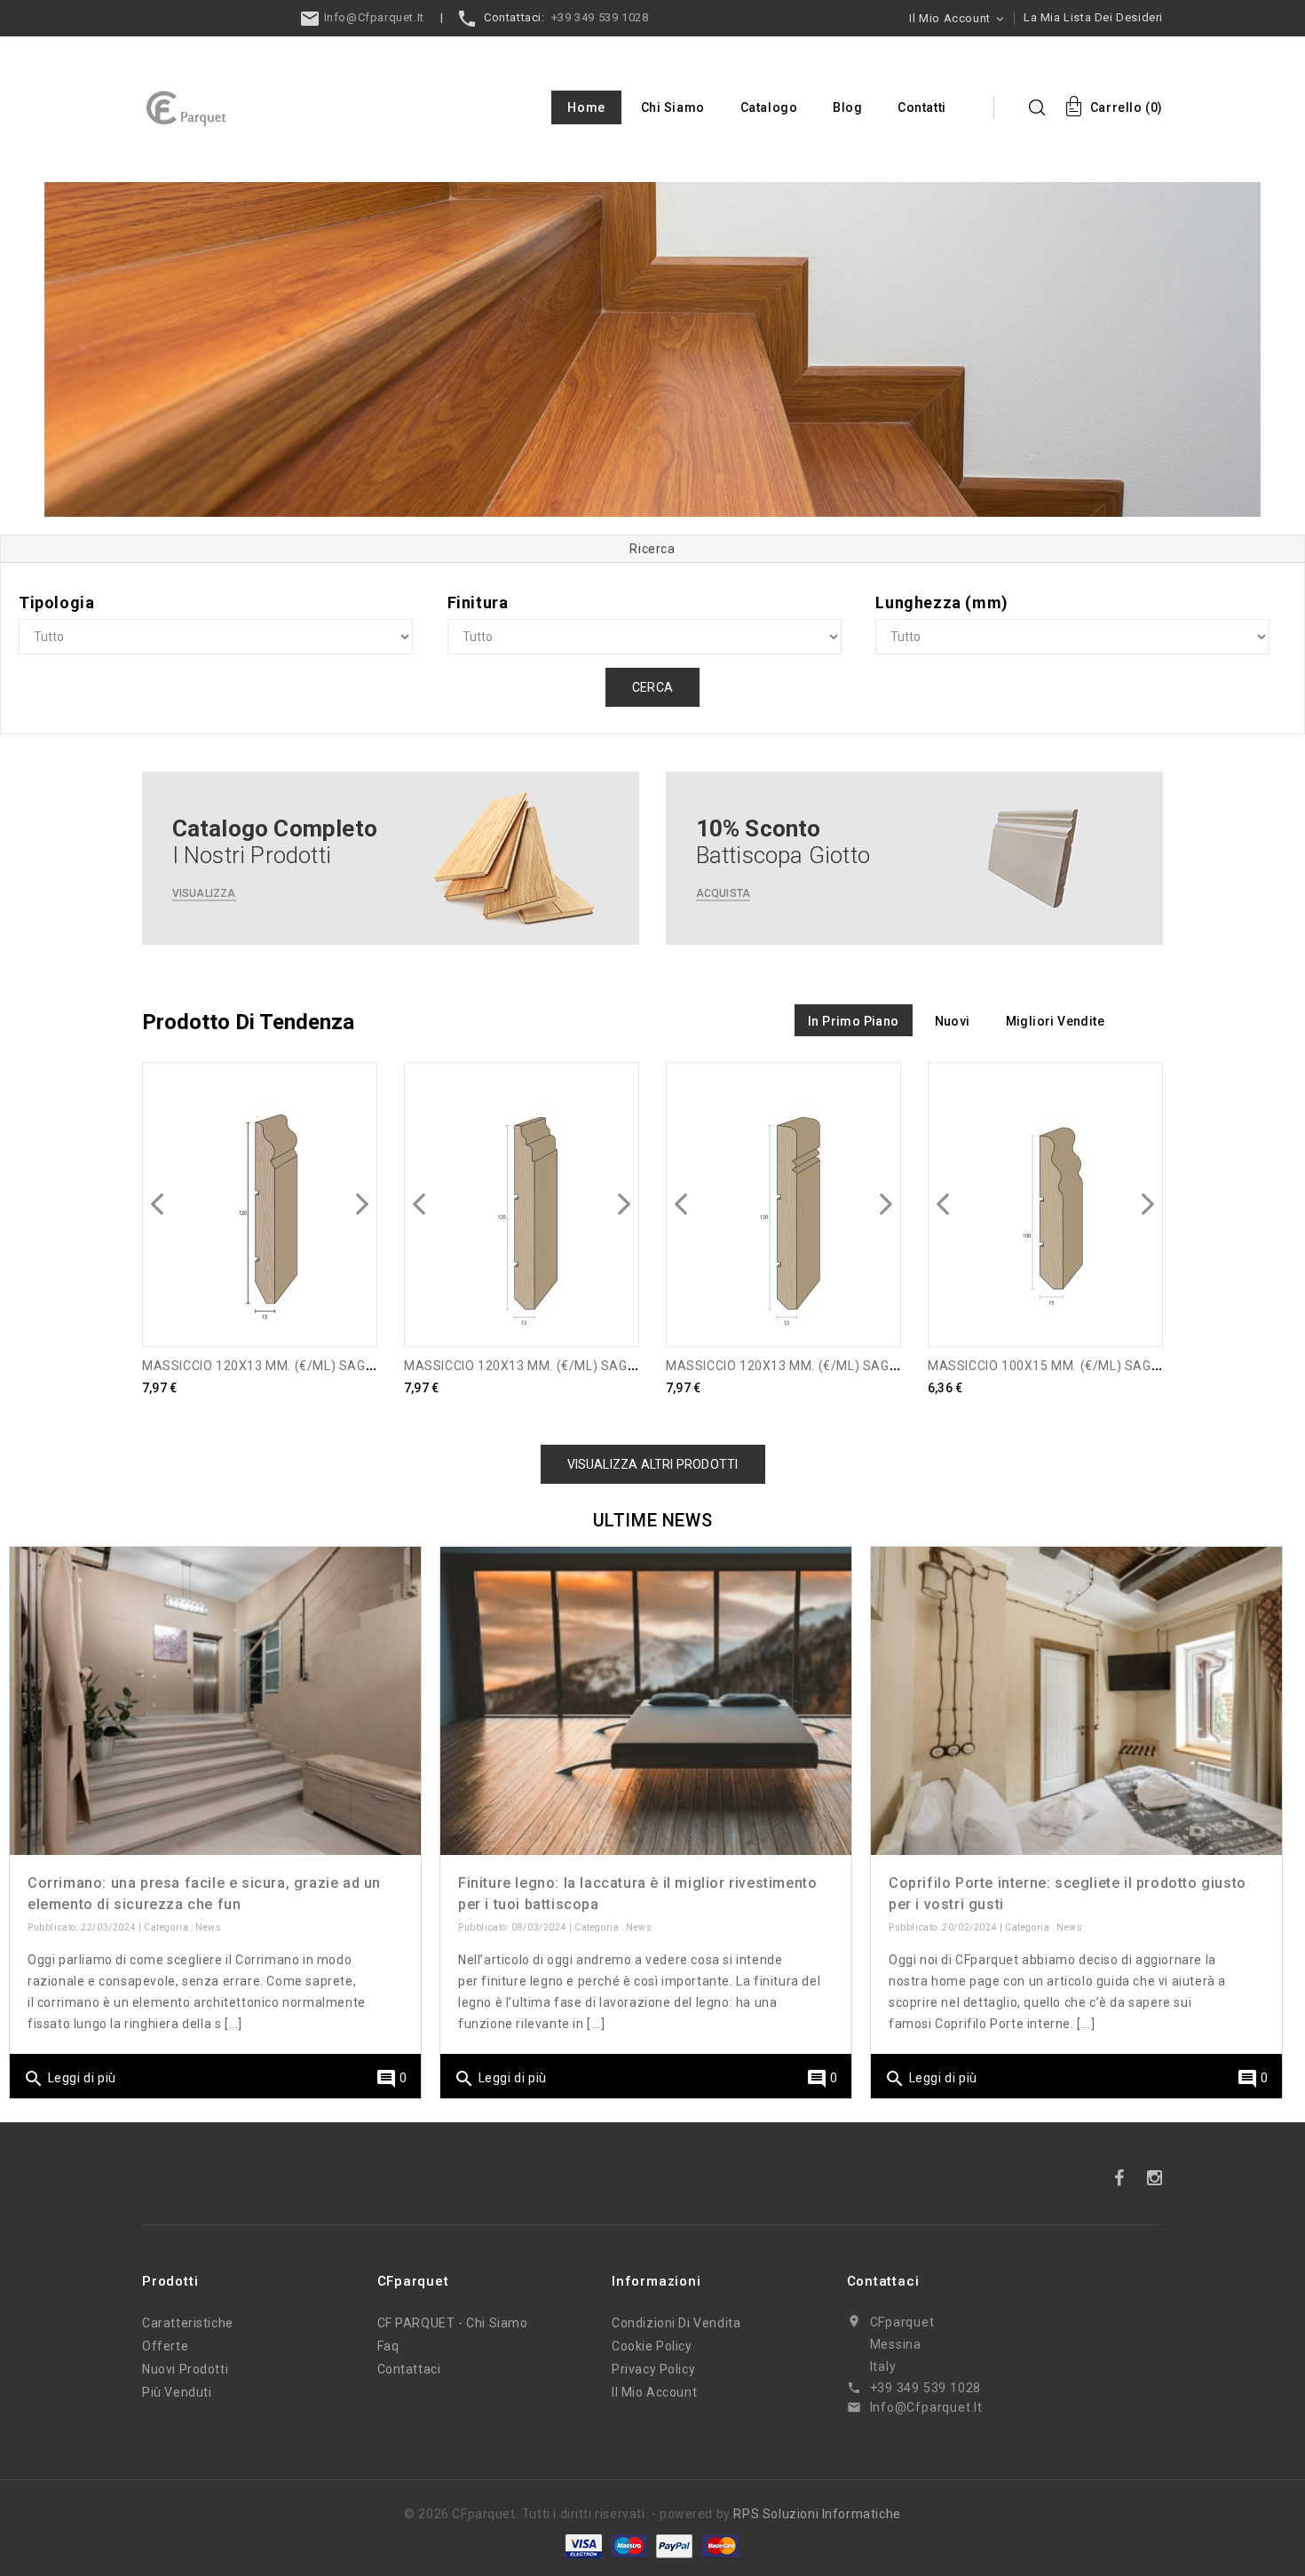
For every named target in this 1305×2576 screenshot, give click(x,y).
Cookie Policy (652, 2346)
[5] (652, 350)
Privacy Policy (653, 2369)
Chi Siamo (673, 107)
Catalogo (769, 107)
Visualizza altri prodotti (653, 1464)
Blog (847, 107)
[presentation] (157, 1204)
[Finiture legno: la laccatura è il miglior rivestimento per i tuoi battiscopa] (646, 1701)
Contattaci (409, 2369)
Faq (388, 2346)
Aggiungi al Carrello (260, 1311)
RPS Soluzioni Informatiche (817, 2514)
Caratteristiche (188, 2323)
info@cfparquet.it (372, 17)
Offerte (165, 2346)
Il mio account (654, 2392)
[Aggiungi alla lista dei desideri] (352, 1157)
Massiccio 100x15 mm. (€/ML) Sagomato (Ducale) (1094, 1366)
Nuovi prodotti (185, 2369)
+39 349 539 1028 (600, 17)
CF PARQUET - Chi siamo (453, 2323)
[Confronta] (352, 1117)
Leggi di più (70, 2079)
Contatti (922, 107)
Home (586, 107)
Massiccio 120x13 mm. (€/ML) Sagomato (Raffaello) (843, 1366)
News (208, 1927)
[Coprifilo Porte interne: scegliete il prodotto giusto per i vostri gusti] (1076, 1701)
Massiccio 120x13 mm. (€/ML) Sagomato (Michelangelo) (594, 1366)
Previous (83, 334)
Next (1222, 334)
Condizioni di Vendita (676, 2323)
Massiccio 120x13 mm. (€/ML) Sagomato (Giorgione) (317, 1366)
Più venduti (177, 2392)
